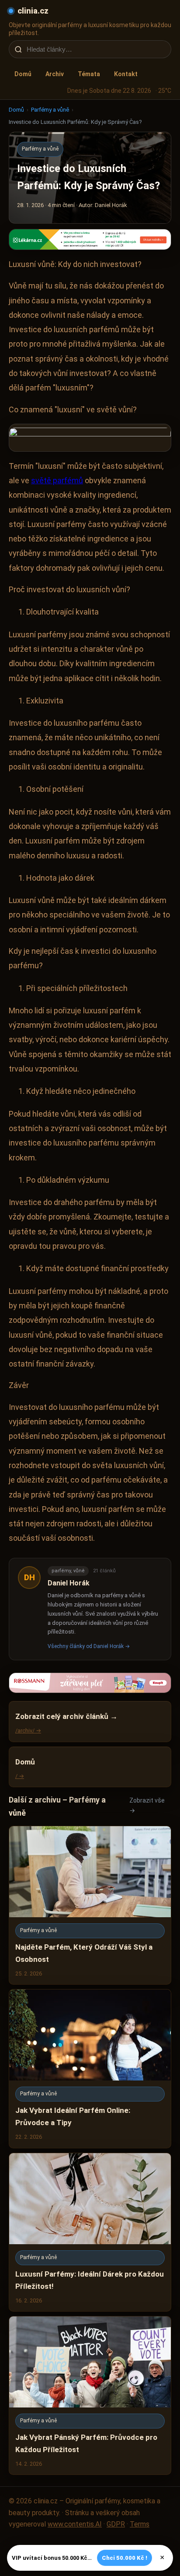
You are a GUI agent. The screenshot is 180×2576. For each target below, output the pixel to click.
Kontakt (126, 74)
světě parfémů (57, 480)
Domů (23, 74)
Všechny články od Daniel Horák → (89, 1646)
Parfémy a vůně (50, 110)
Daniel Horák (69, 1583)
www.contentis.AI (75, 2524)
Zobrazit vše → (147, 1805)
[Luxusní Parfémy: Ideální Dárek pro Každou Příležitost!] (90, 2232)
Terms (140, 2524)
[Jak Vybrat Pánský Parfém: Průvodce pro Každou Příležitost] (90, 2395)
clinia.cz (33, 11)
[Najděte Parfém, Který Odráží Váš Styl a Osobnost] (90, 1905)
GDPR (116, 2524)
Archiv (55, 74)
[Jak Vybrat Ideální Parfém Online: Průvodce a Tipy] (90, 2068)
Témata (89, 74)
